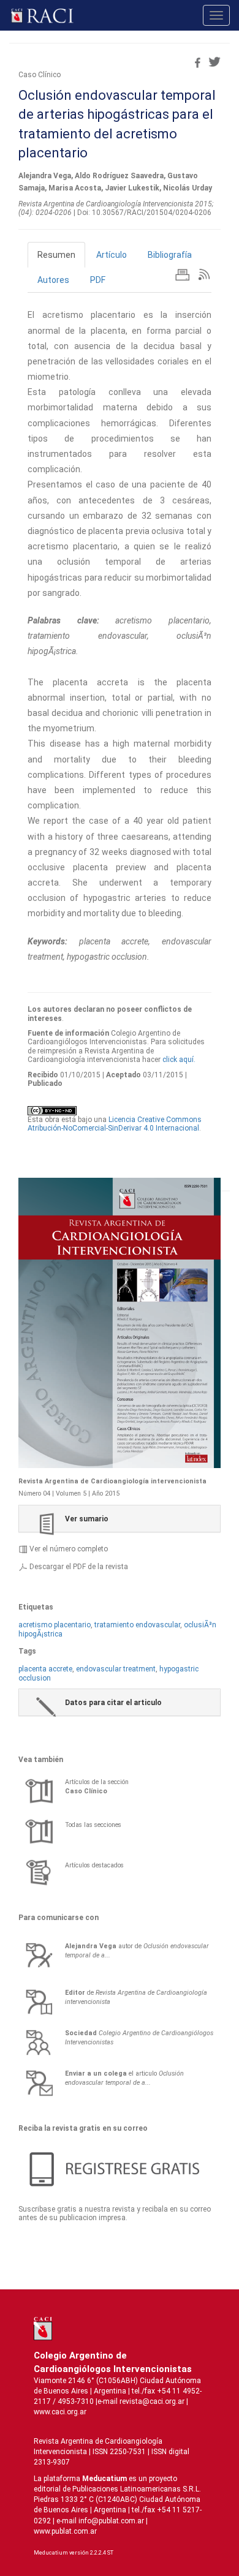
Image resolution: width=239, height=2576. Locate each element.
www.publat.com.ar (65, 2531)
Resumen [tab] (56, 255)
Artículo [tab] (112, 255)
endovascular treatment (116, 1669)
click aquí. (179, 1060)
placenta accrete (45, 1669)
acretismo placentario (55, 1625)
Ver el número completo (69, 1549)
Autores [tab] (53, 280)
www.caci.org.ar (60, 2412)
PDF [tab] (98, 280)
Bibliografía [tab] (170, 255)
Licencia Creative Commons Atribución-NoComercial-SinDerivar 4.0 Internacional (115, 1124)
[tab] (120, 1519)
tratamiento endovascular (137, 1625)
